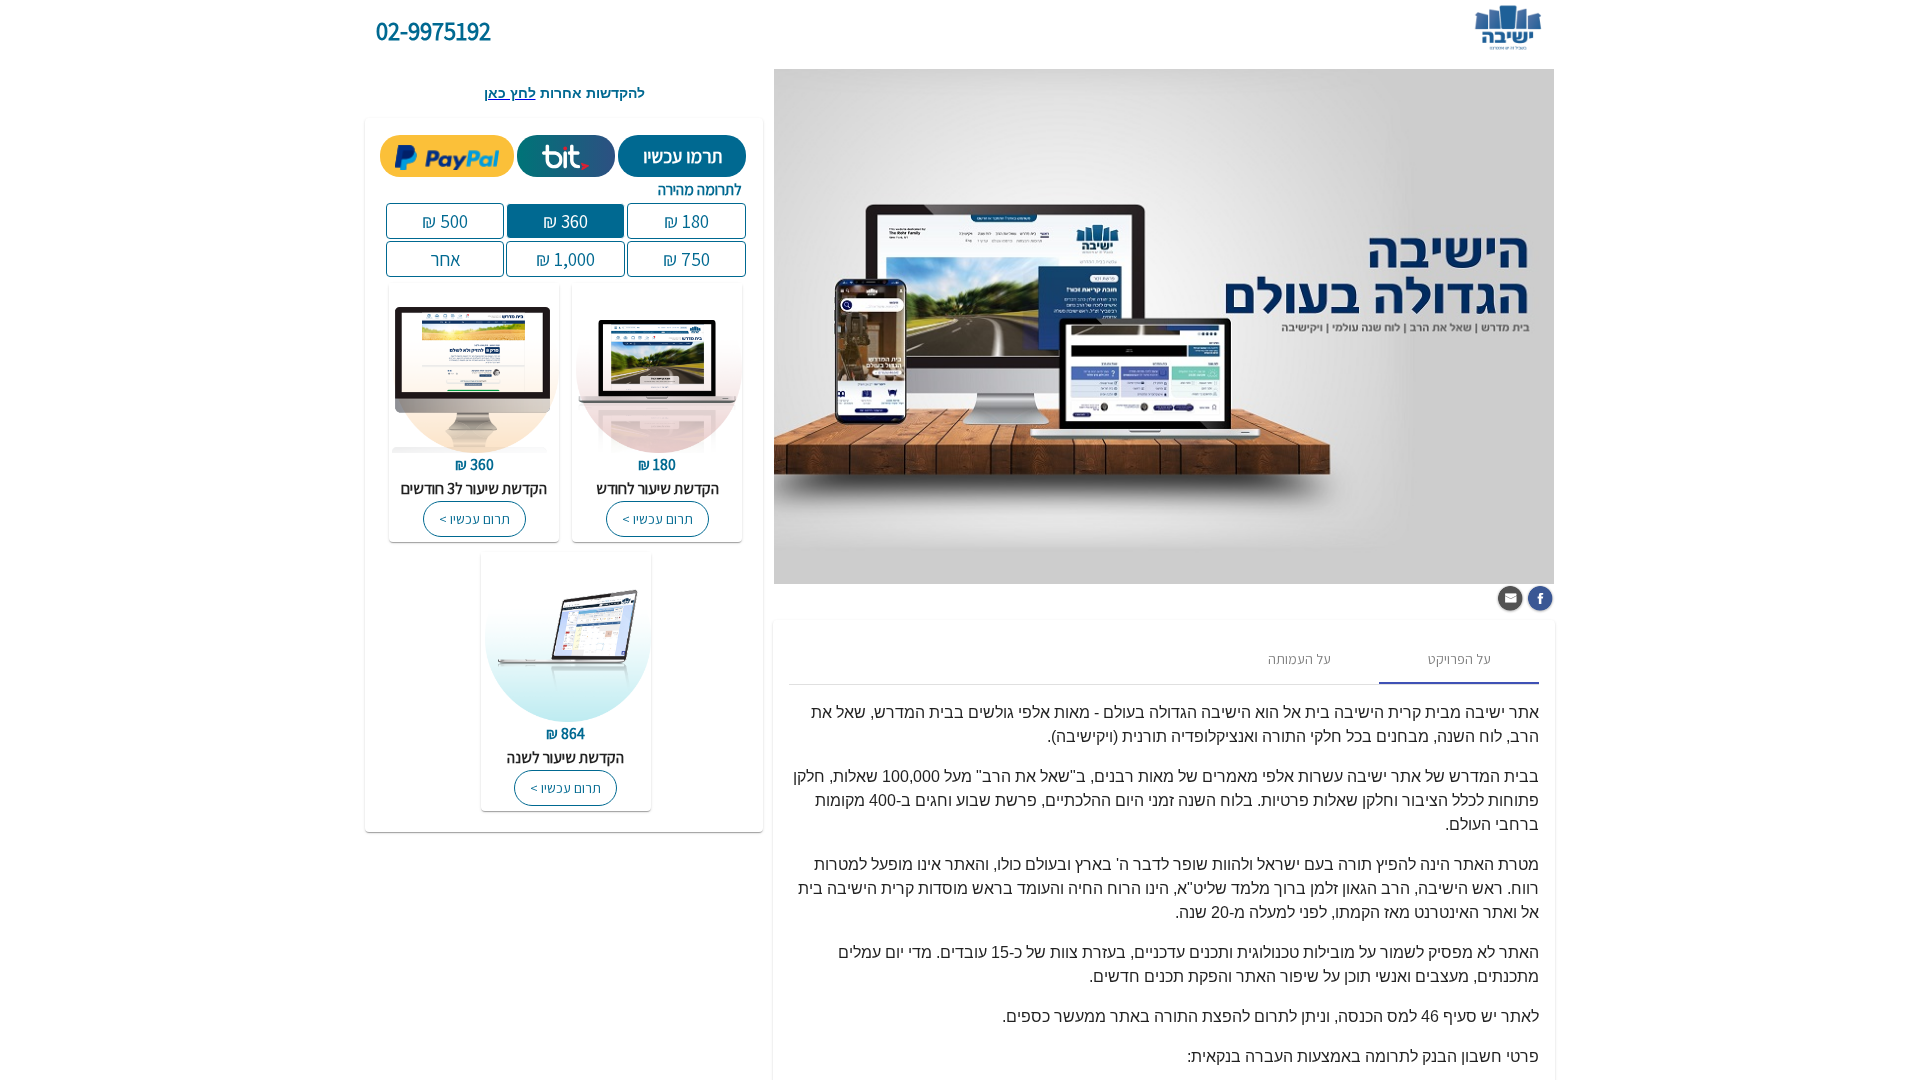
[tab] (1459, 660)
